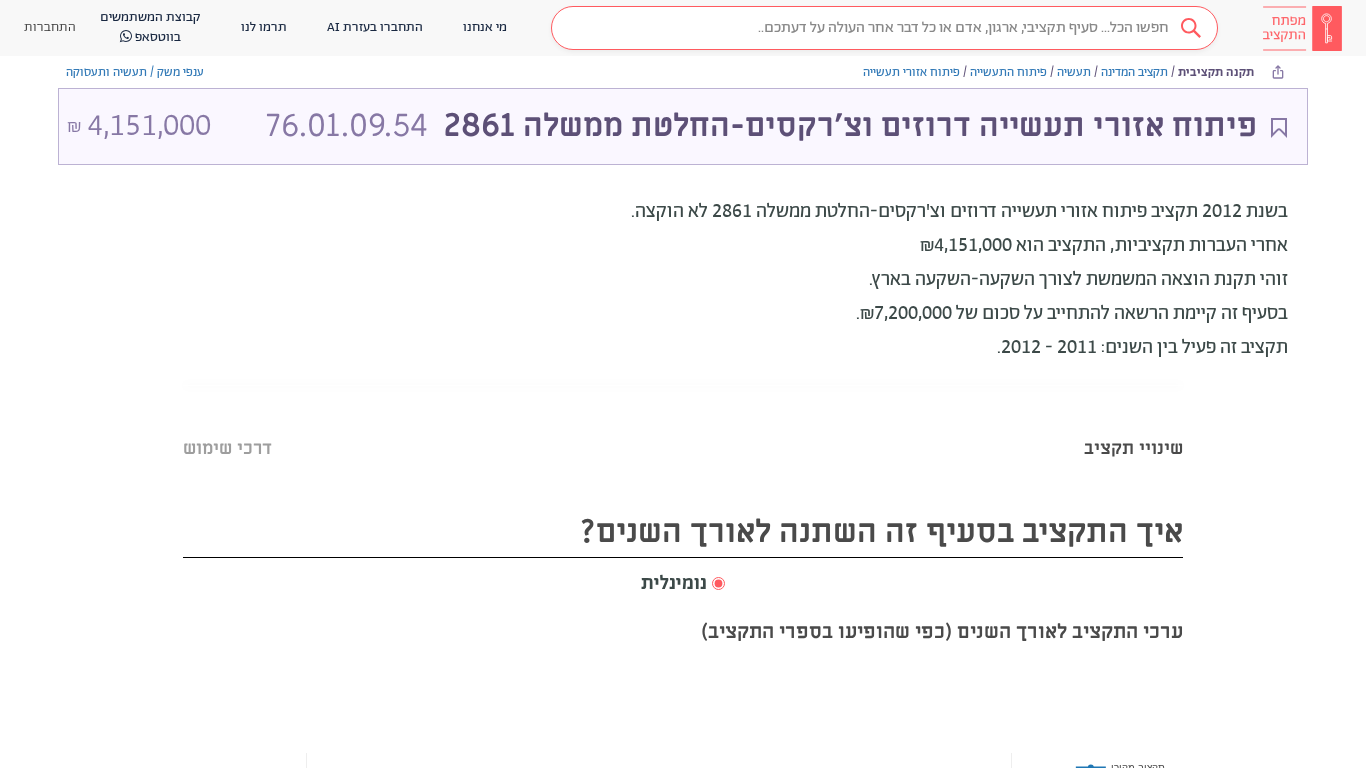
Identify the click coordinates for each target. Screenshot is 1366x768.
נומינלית (674, 584)
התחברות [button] (50, 27)
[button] (884, 28)
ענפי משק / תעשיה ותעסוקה (135, 72)
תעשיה (1074, 72)
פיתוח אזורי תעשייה (911, 72)
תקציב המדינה (1134, 72)
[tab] (1133, 423)
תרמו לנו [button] (264, 27)
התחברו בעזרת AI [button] (375, 27)
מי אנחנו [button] (485, 27)
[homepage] (1302, 28)
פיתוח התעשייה (1008, 72)
